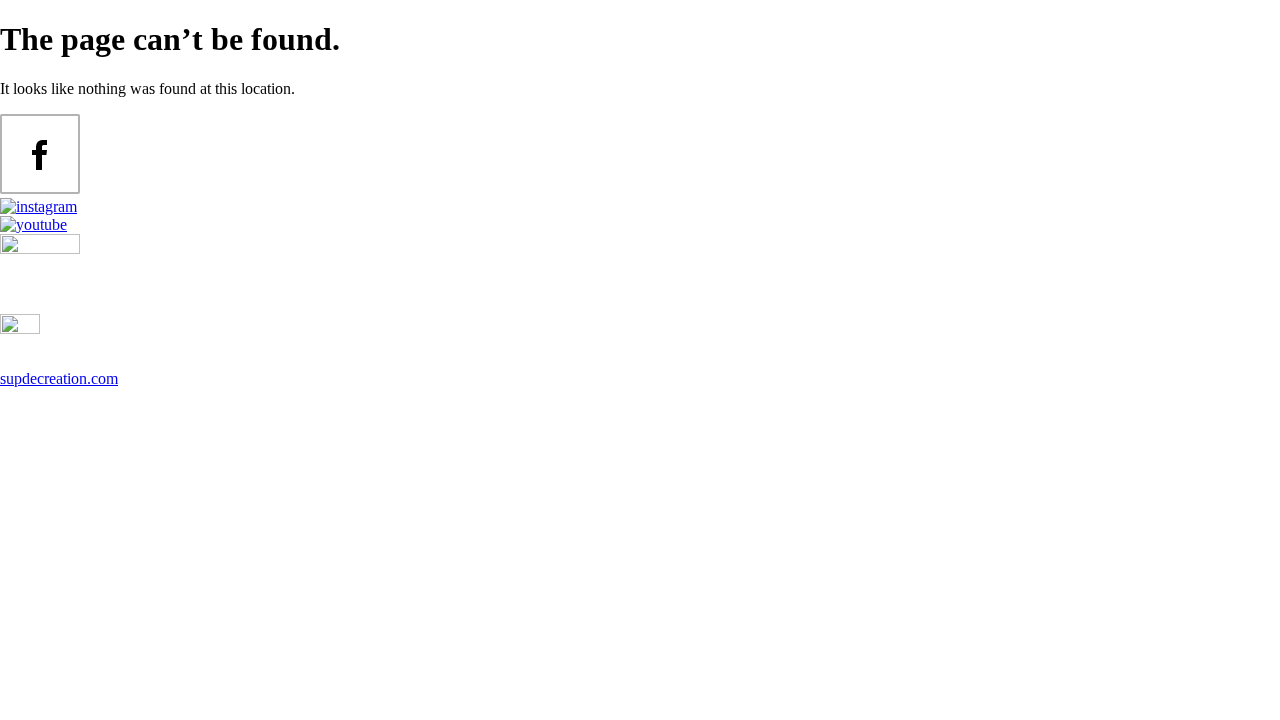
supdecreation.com (59, 378)
